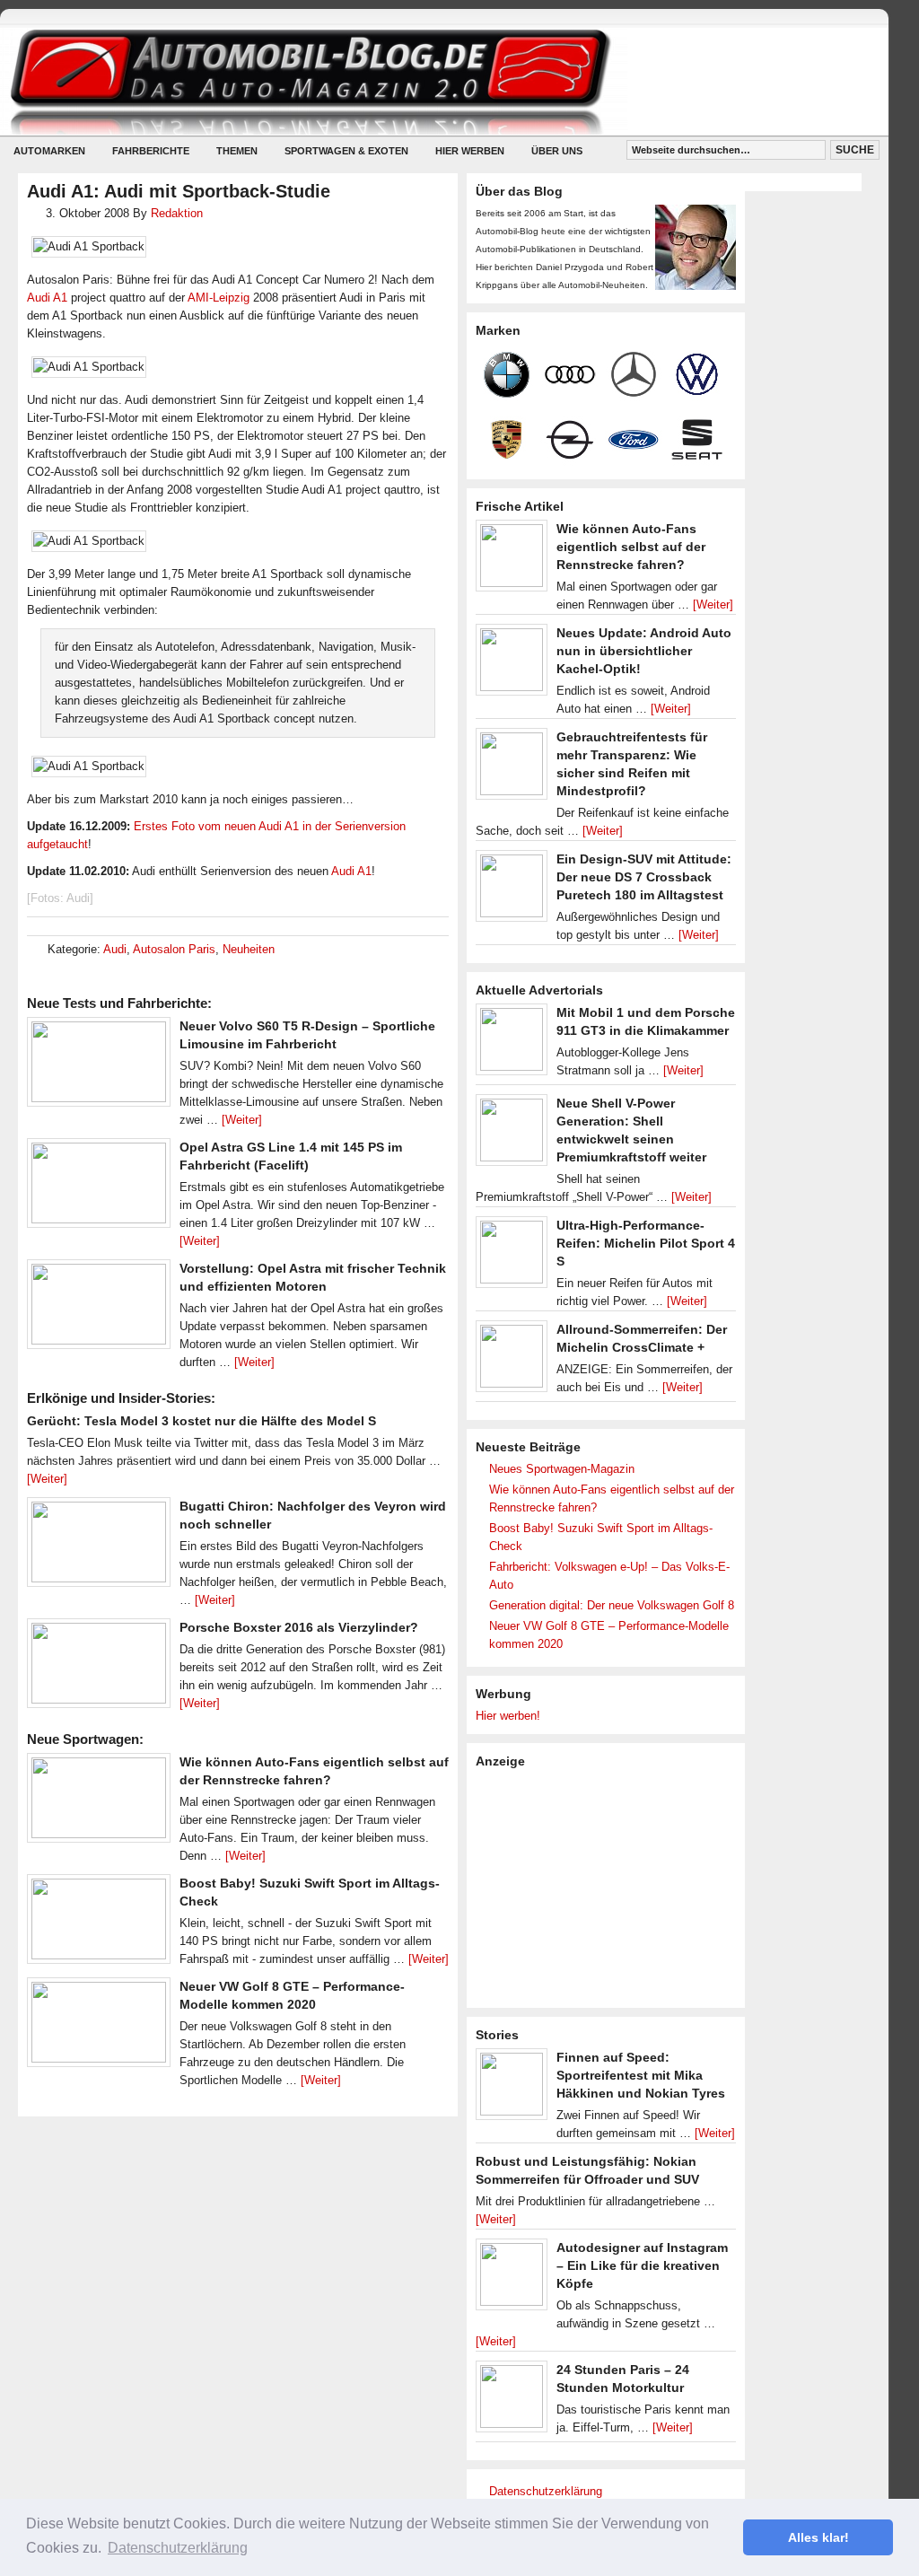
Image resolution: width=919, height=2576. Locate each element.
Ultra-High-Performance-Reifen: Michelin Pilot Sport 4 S (646, 1243)
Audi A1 (47, 298)
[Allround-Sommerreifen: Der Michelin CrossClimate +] (512, 1361)
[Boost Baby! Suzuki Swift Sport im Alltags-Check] (99, 1923)
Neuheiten (249, 949)
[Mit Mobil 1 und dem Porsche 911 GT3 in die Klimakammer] (512, 1044)
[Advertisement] (610, 1887)
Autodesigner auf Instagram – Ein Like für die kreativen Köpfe (642, 2265)
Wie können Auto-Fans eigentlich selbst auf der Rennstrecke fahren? (631, 547)
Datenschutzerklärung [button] (178, 2548)
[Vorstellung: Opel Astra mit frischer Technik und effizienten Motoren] (99, 1309)
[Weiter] (242, 1120)
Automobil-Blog (431, 81)
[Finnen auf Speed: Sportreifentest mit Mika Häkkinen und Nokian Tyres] (512, 2089)
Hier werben (470, 151)
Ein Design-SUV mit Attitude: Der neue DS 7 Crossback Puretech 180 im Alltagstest (644, 877)
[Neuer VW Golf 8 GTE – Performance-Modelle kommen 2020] (99, 2027)
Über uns (557, 151)
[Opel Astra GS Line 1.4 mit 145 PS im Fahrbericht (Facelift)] (99, 1187)
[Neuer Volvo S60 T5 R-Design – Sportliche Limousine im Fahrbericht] (99, 1066)
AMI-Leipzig (219, 298)
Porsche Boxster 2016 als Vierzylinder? (299, 1627)
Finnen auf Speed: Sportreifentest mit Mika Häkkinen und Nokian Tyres (641, 2075)
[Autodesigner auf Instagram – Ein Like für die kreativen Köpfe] (512, 2279)
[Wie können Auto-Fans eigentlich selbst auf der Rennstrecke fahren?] (99, 1802)
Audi (115, 949)
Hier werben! (508, 1716)
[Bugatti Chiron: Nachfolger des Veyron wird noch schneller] (99, 1546)
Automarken (49, 151)
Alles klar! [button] (818, 2537)
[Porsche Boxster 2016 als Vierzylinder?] (99, 1668)
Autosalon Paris (174, 949)
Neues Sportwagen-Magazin (562, 1469)
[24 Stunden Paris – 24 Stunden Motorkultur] (512, 2401)
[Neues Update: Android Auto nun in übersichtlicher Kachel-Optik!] (512, 664)
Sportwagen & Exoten (346, 151)
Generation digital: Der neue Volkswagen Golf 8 (612, 1605)
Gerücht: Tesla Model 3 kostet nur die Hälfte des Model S (201, 1421)
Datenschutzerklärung (546, 2491)
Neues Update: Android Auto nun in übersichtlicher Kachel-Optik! (644, 651)
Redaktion (177, 213)
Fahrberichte (151, 151)
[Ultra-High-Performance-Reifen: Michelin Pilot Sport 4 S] (512, 1257)
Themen (237, 151)
